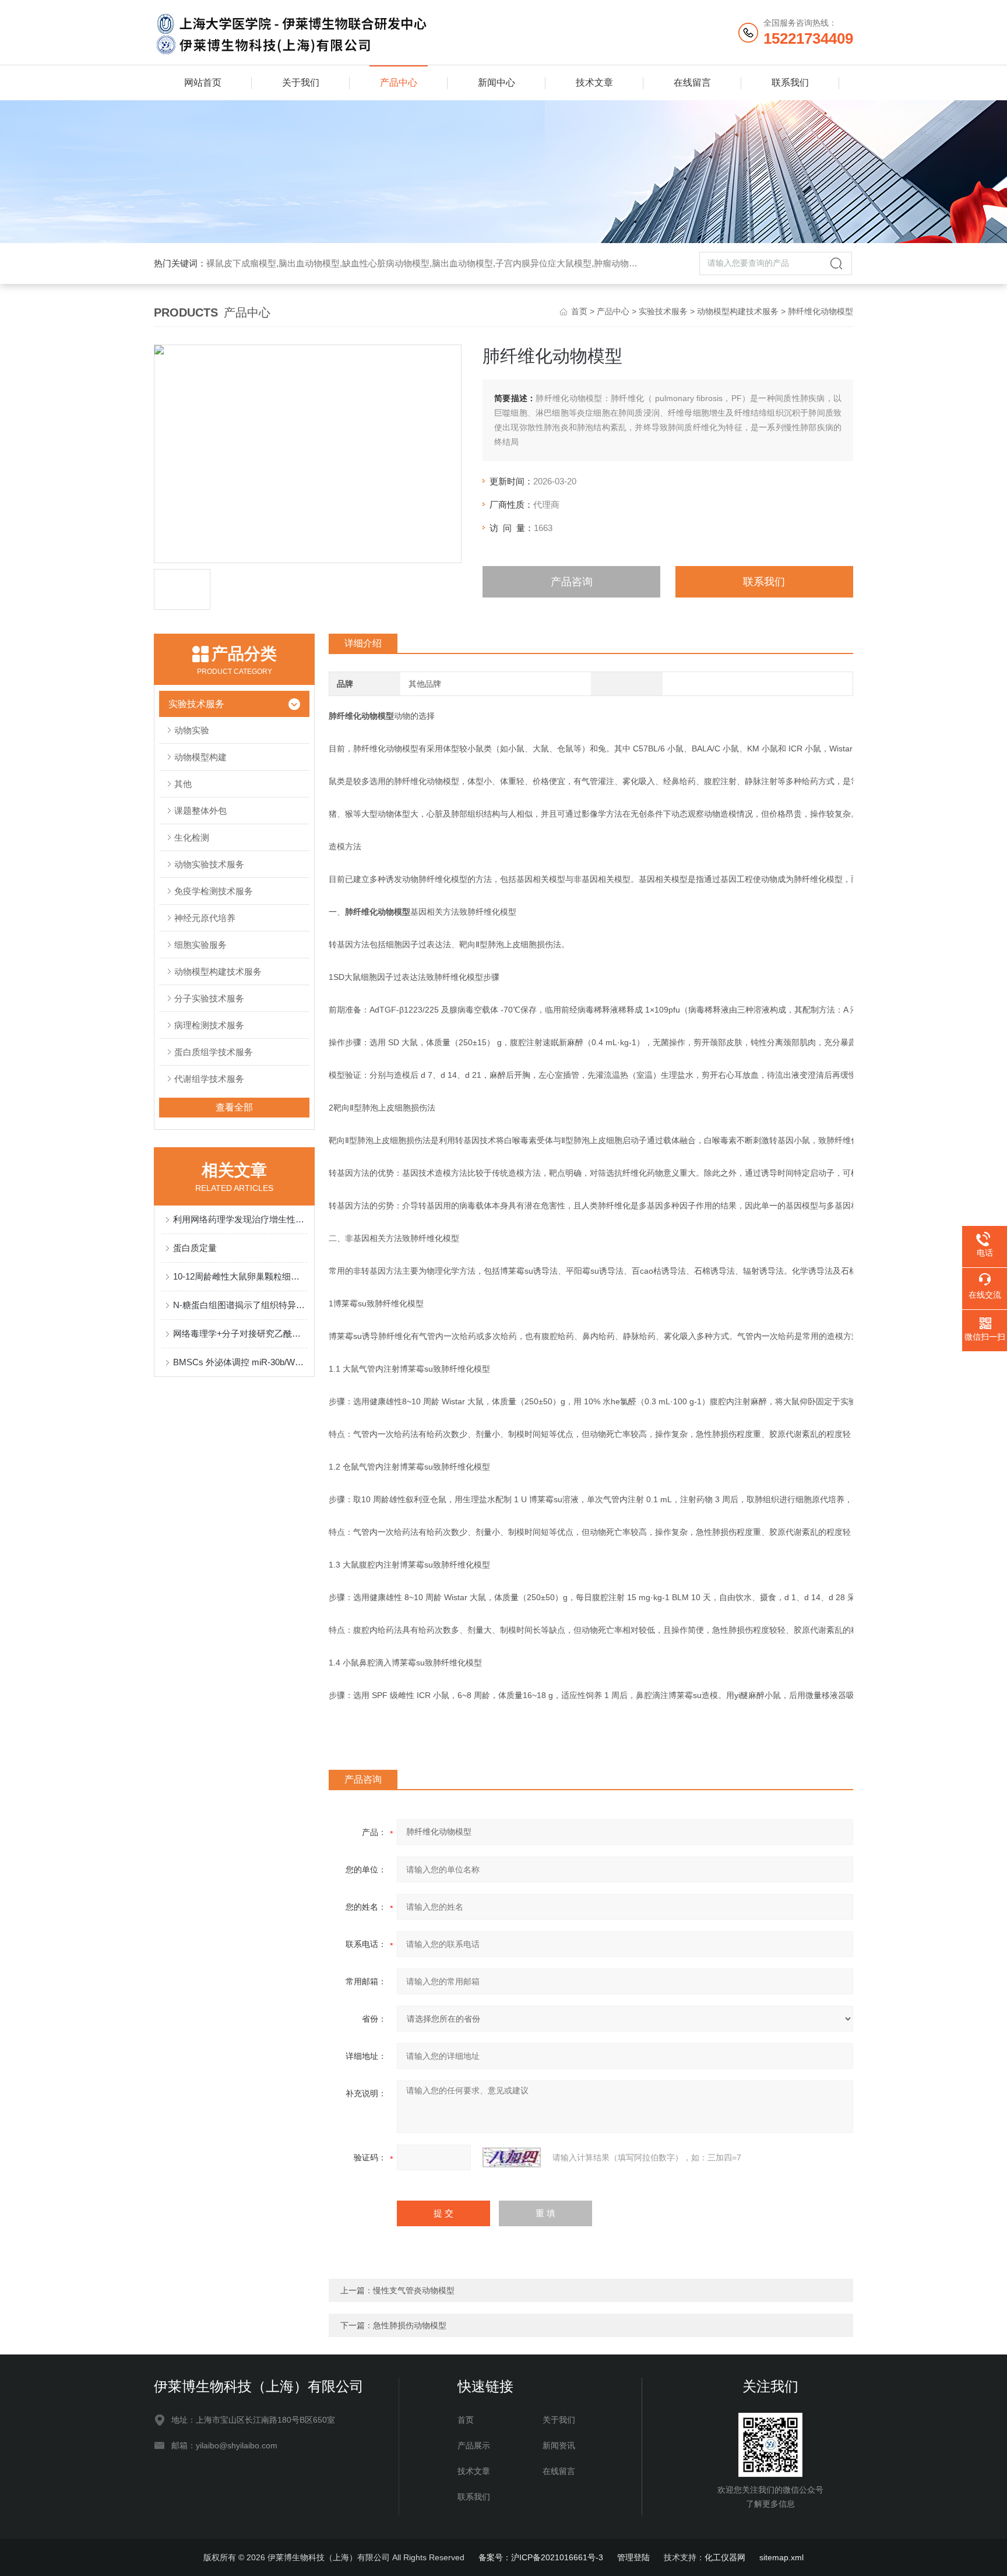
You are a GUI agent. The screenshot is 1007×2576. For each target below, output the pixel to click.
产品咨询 (572, 582)
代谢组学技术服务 (209, 1079)
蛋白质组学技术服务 (214, 1052)
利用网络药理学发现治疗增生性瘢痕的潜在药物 (240, 1219)
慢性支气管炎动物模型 (414, 2290)
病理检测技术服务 (209, 1025)
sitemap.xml (781, 2557)
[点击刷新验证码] (512, 2157)
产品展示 (474, 2445)
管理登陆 (633, 2557)
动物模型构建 (200, 757)
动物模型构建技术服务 (738, 311)
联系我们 (790, 82)
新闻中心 (497, 82)
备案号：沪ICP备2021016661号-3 (541, 2557)
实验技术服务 (663, 311)
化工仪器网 (725, 2557)
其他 (183, 784)
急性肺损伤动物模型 (410, 2325)
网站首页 (203, 82)
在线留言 (692, 82)
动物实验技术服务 (209, 864)
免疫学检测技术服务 (214, 891)
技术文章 (594, 82)
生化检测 (192, 837)
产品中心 (399, 82)
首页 (579, 311)
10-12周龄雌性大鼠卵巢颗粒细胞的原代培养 (240, 1276)
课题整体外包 (200, 811)
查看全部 (234, 1107)
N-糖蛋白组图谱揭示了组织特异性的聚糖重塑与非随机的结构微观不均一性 (240, 1305)
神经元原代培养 (205, 918)
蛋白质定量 (195, 1248)
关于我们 (301, 82)
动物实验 (192, 730)
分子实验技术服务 (209, 998)
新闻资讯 (559, 2445)
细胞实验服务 (200, 945)
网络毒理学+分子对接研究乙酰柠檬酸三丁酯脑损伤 (240, 1333)
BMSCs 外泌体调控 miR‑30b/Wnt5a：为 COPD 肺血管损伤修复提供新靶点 (240, 1362)
